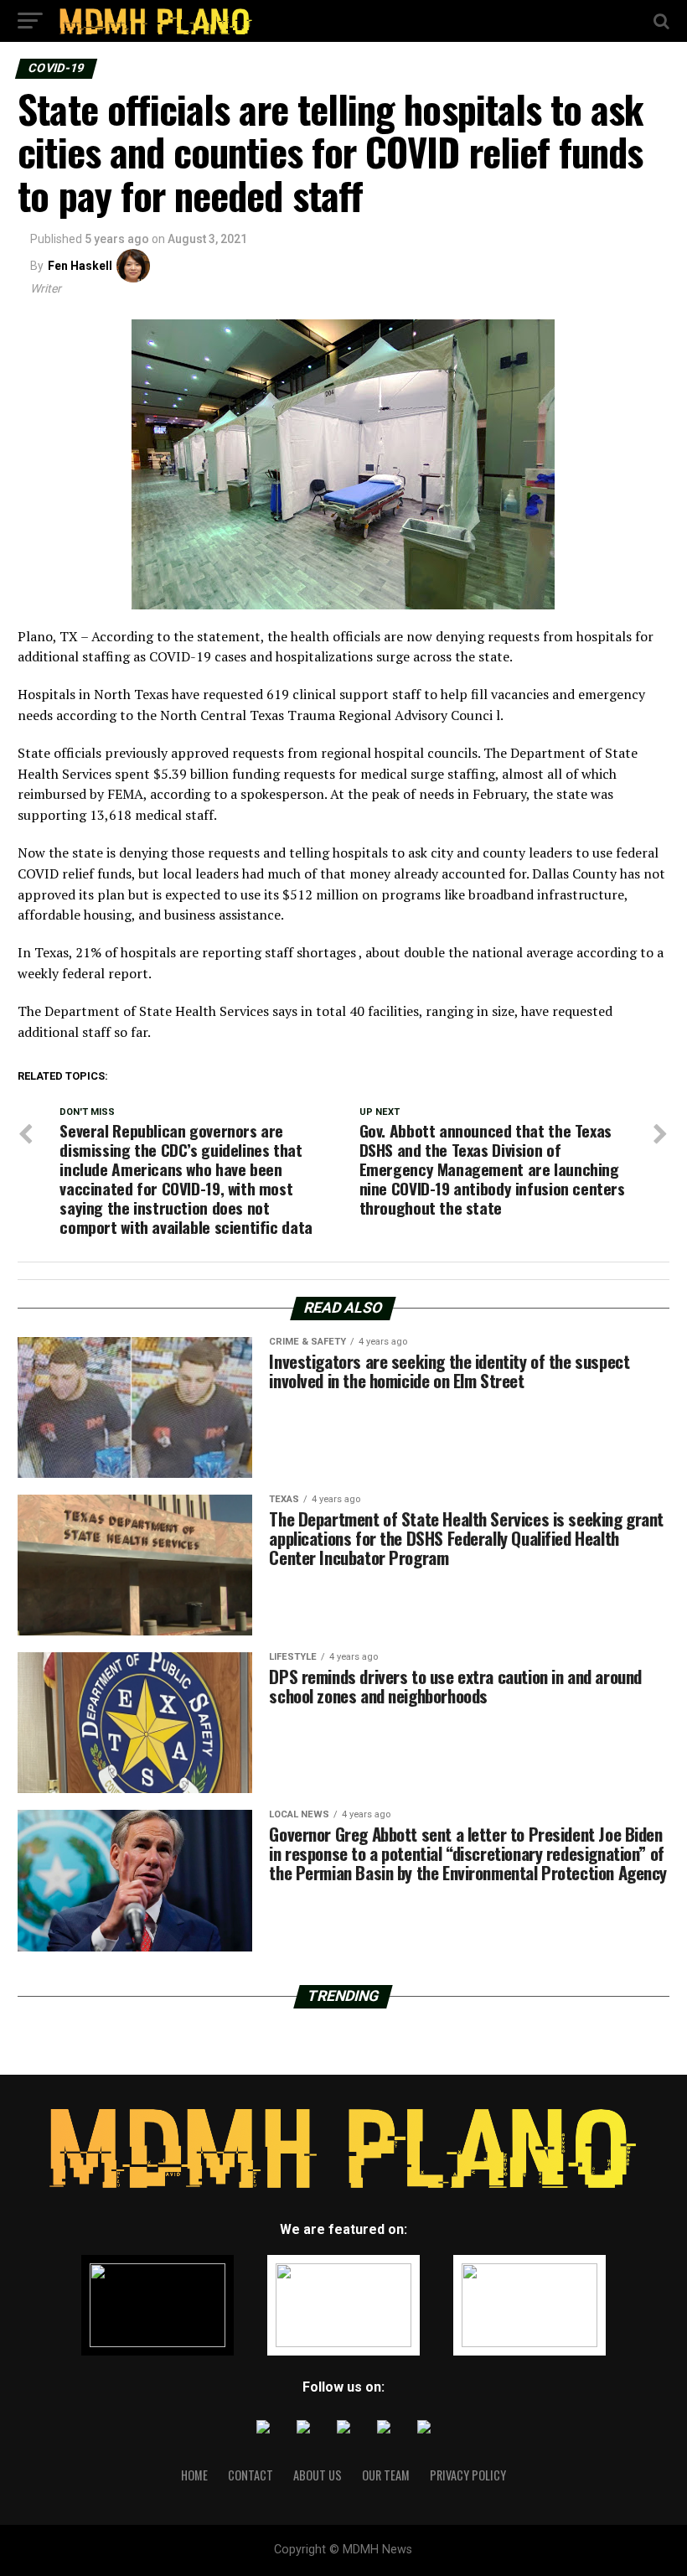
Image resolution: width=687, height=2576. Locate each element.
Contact (251, 2475)
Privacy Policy (468, 2475)
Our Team (386, 2475)
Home (194, 2475)
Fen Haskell (80, 266)
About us (318, 2475)
